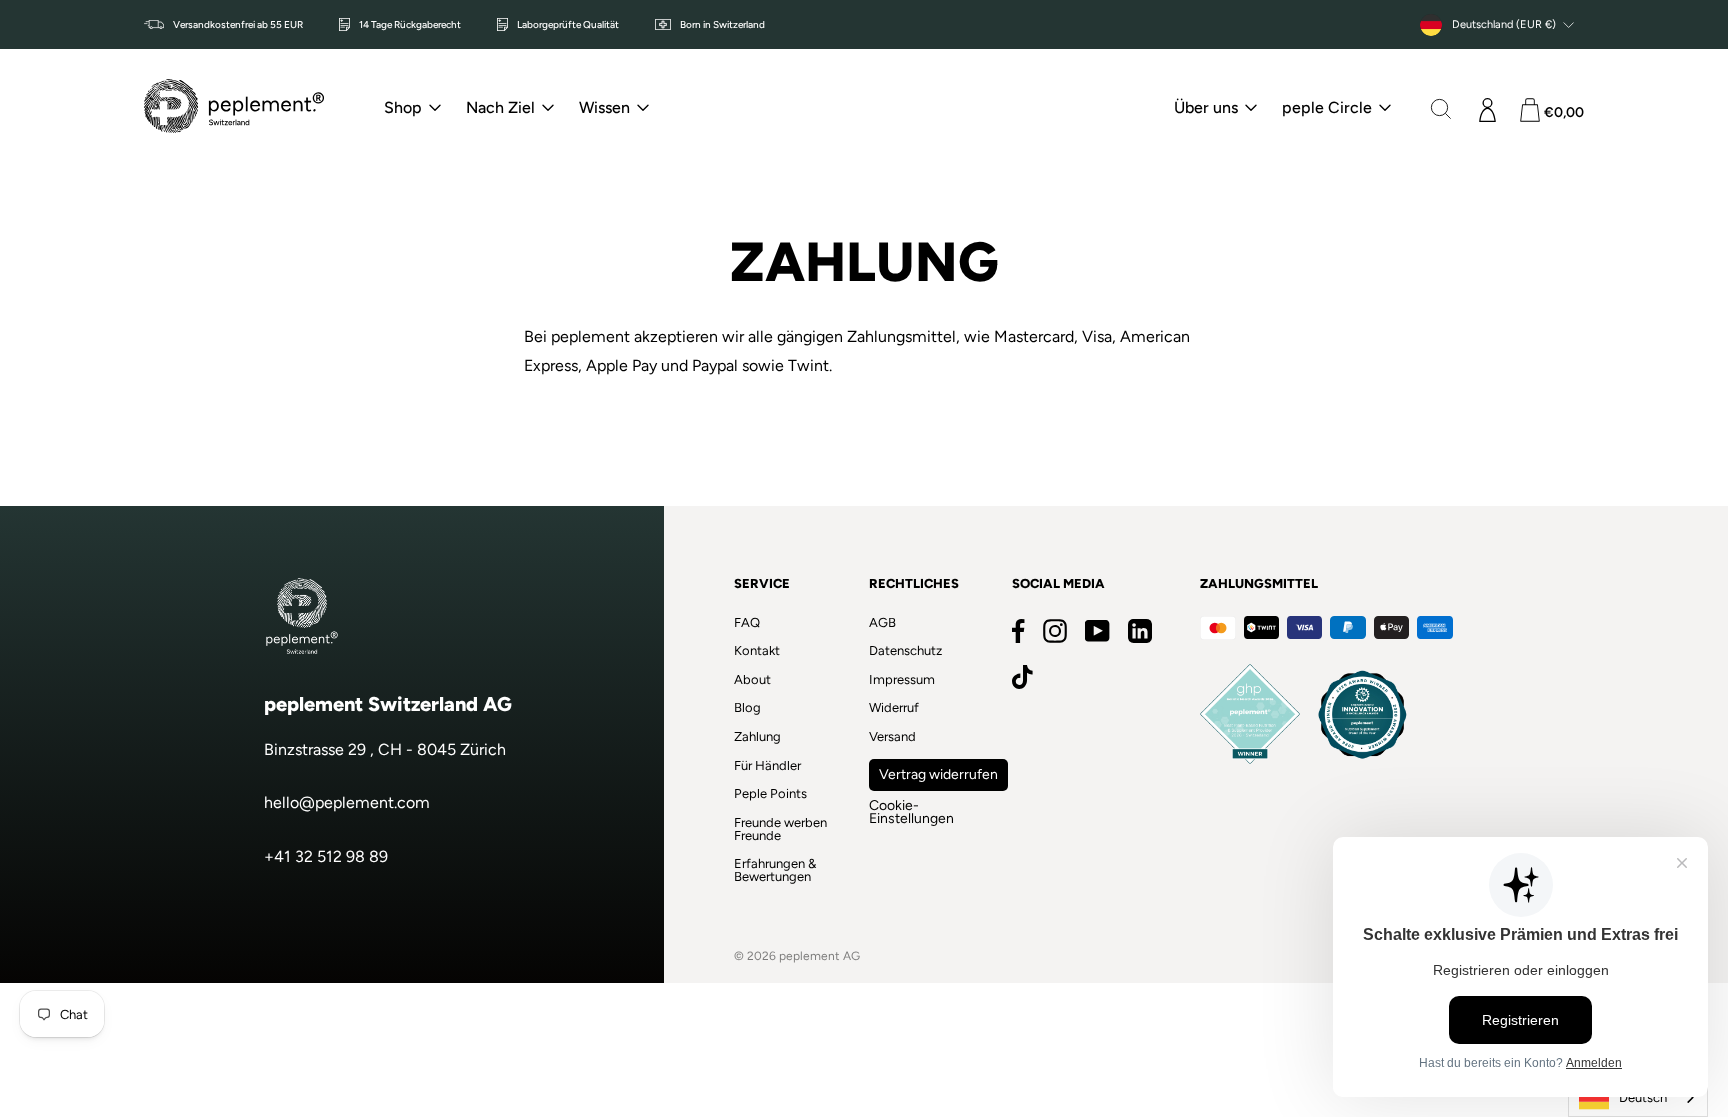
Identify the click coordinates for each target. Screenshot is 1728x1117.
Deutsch (1643, 1097)
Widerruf (894, 707)
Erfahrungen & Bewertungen (775, 870)
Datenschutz (905, 650)
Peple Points (770, 793)
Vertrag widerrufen (938, 774)
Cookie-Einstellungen (911, 812)
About (752, 679)
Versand (892, 736)
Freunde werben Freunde (780, 829)
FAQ (747, 622)
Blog (747, 707)
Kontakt (757, 650)
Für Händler (767, 765)
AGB (882, 622)
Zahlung (757, 736)
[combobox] (1638, 1097)
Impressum (902, 679)
